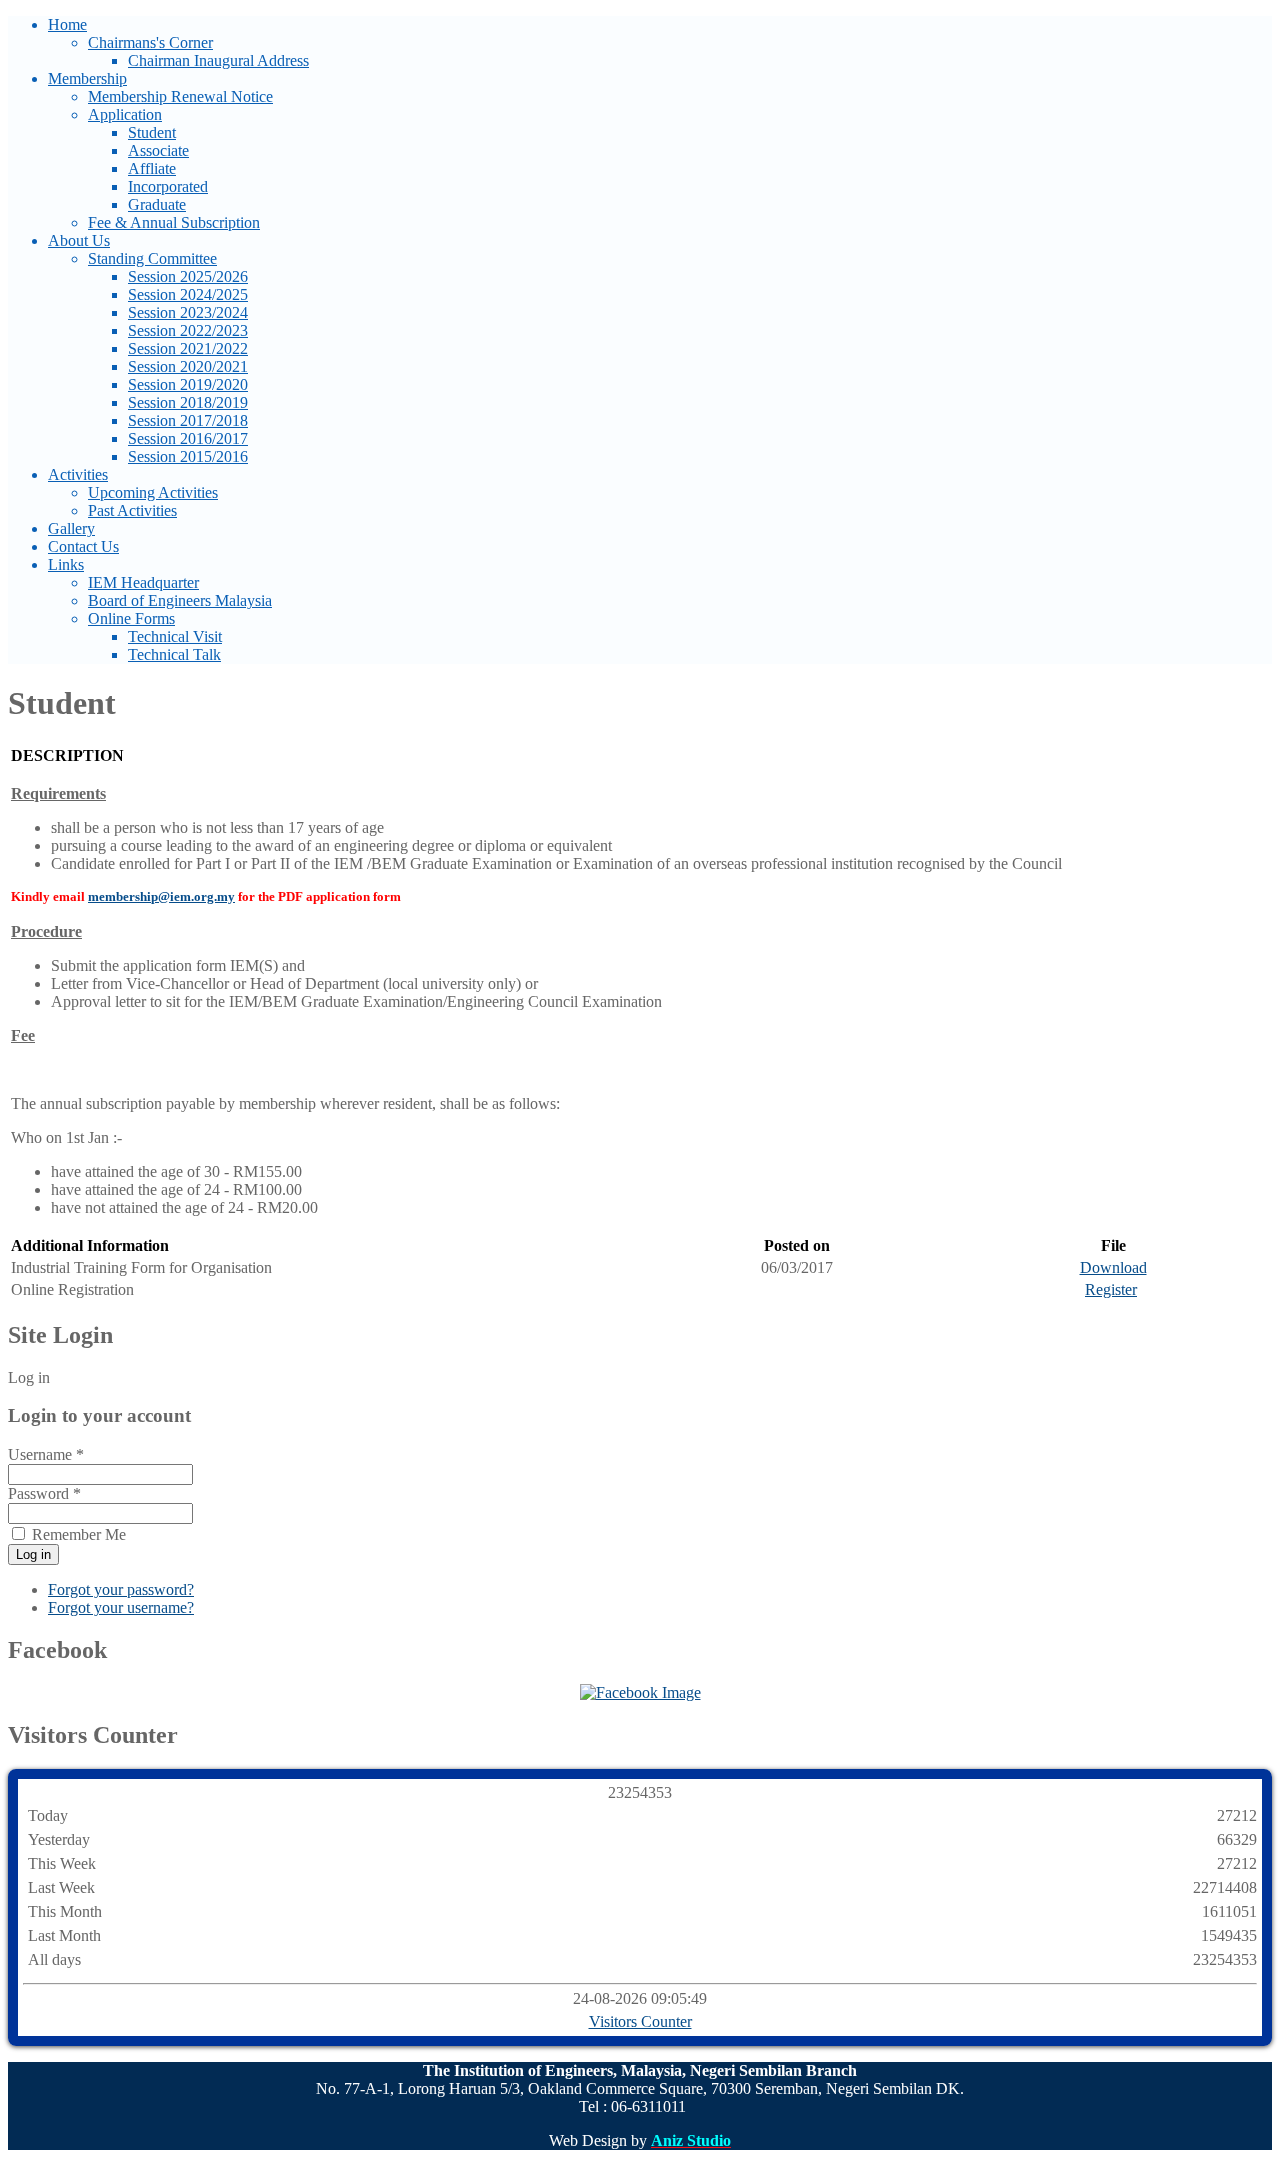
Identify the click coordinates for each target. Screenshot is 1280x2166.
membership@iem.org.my (161, 896)
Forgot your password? (121, 1589)
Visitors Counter (640, 2021)
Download (1113, 1267)
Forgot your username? (121, 1607)
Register (1111, 1289)
